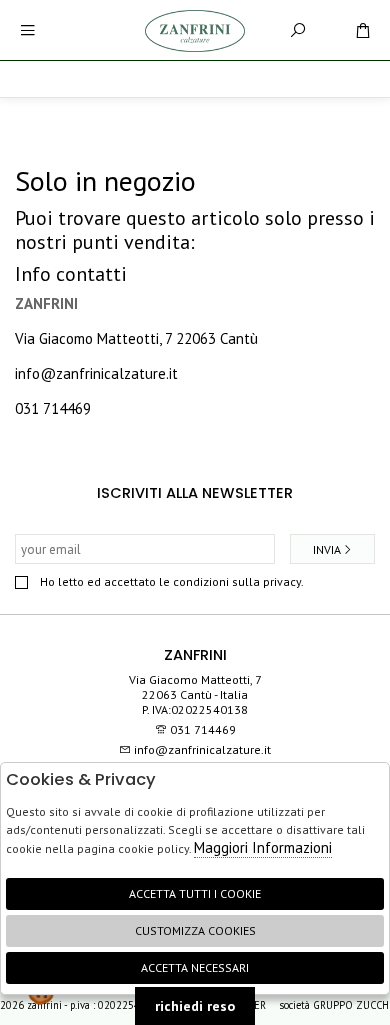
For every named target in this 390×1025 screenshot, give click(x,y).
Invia (327, 549)
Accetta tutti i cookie (195, 893)
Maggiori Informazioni (263, 847)
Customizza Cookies (195, 930)
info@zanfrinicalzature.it (96, 373)
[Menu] (27, 30)
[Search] (297, 30)
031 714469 (53, 408)
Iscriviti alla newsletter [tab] (195, 493)
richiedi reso (195, 1006)
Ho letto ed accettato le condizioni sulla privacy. (172, 581)
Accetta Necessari (195, 967)
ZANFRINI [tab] (195, 655)
